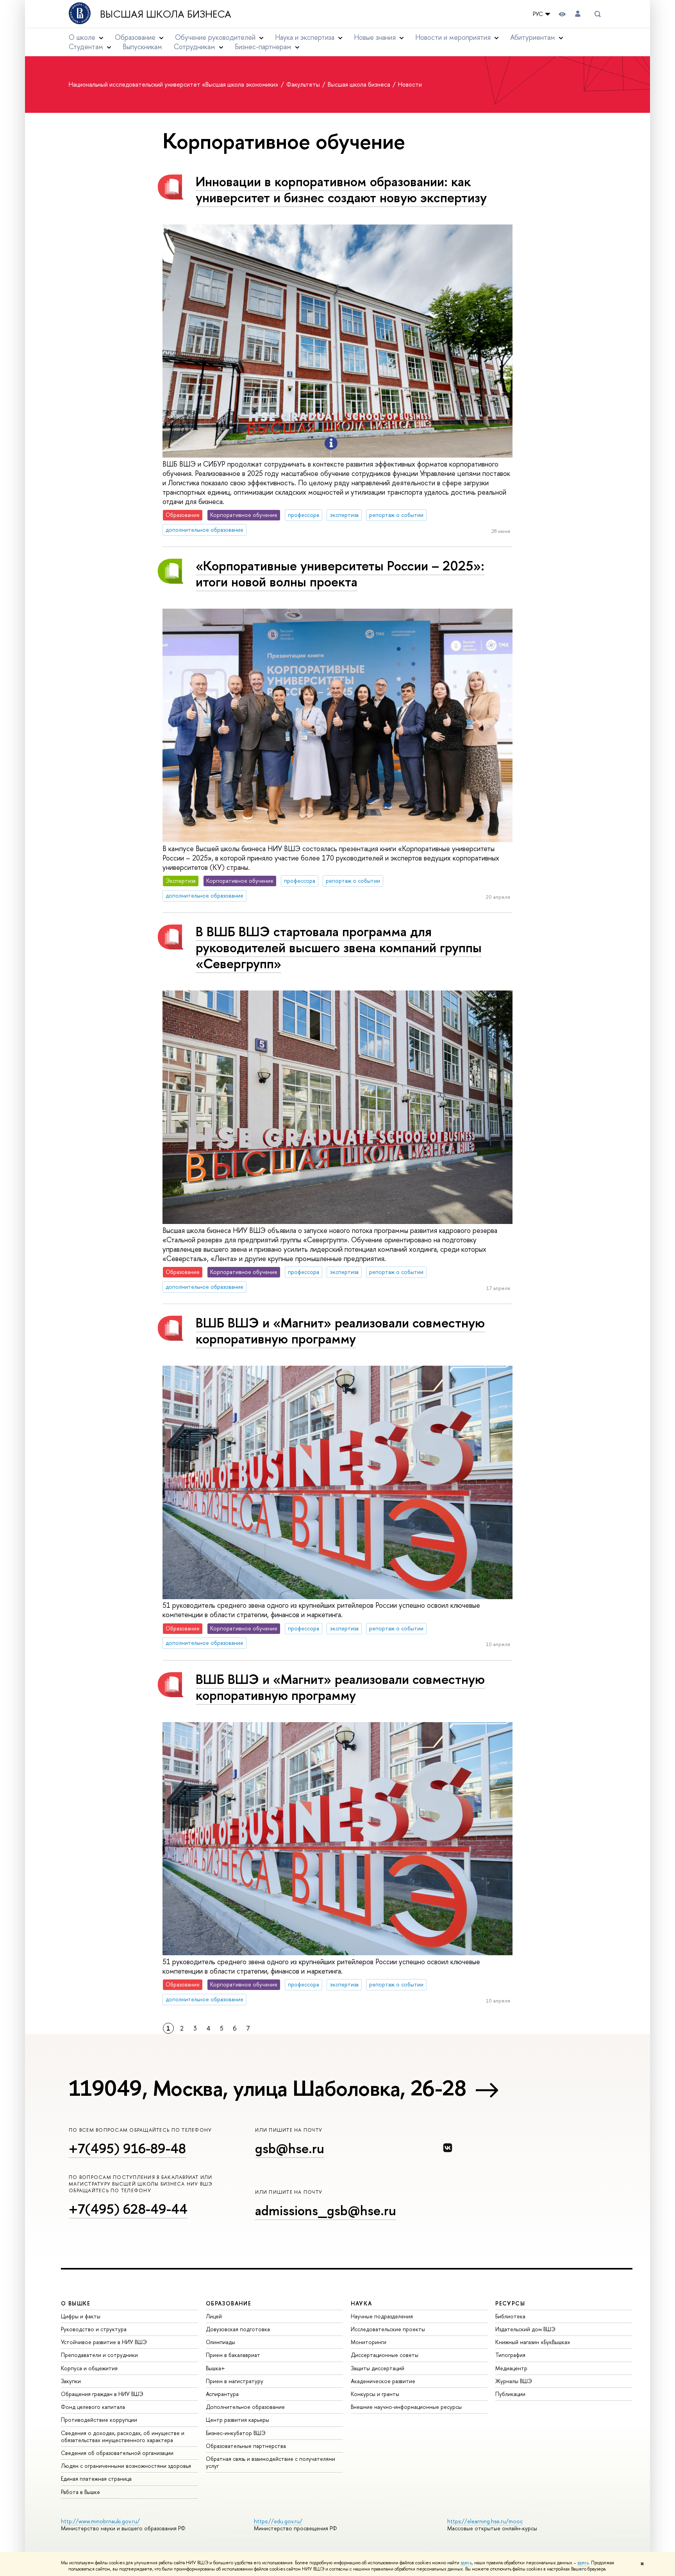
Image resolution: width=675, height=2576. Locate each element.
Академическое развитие (383, 2381)
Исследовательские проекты (388, 2329)
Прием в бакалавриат (233, 2355)
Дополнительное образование (245, 2407)
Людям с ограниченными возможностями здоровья (126, 2466)
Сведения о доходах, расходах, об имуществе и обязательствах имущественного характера (123, 2436)
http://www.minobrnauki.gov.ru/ (100, 2521)
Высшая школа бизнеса (166, 14)
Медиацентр (511, 2368)
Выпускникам (142, 47)
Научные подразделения (382, 2316)
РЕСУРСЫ (510, 2303)
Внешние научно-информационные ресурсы (406, 2407)
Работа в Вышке (80, 2492)
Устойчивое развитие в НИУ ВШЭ (104, 2342)
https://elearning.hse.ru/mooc (485, 2521)
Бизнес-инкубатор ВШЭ (236, 2433)
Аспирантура (222, 2394)
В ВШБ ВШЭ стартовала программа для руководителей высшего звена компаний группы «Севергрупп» (339, 947)
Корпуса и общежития (89, 2368)
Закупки (71, 2381)
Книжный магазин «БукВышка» (533, 2342)
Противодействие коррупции (99, 2420)
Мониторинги (369, 2342)
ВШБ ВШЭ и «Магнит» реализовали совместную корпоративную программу (340, 1331)
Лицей (214, 2316)
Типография (510, 2355)
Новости (410, 84)
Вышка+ (215, 2368)
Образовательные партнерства (246, 2446)
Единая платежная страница (96, 2479)
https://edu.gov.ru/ (278, 2521)
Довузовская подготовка (238, 2329)
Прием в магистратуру (235, 2381)
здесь (466, 2563)
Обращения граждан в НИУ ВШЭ (102, 2394)
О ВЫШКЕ (76, 2303)
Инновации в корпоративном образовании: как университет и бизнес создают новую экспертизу (341, 189)
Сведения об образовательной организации (117, 2453)
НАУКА (362, 2303)
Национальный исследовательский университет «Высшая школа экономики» (174, 84)
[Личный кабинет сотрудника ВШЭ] (578, 14)
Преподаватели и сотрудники (99, 2355)
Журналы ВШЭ (514, 2381)
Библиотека (510, 2316)
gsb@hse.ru (290, 2148)
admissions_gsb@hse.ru (326, 2210)
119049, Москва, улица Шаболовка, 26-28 (267, 2088)
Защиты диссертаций (378, 2368)
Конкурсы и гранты (375, 2394)
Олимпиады (221, 2342)
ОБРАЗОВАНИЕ (229, 2303)
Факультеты (304, 84)
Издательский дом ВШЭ (525, 2329)
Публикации (510, 2394)
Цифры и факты (81, 2316)
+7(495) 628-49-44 (128, 2209)
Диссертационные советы (385, 2355)
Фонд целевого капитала (93, 2407)
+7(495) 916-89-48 (127, 2148)
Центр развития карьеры (237, 2420)
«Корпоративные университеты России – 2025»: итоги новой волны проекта (340, 574)
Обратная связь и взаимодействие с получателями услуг (271, 2462)
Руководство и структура (94, 2329)
